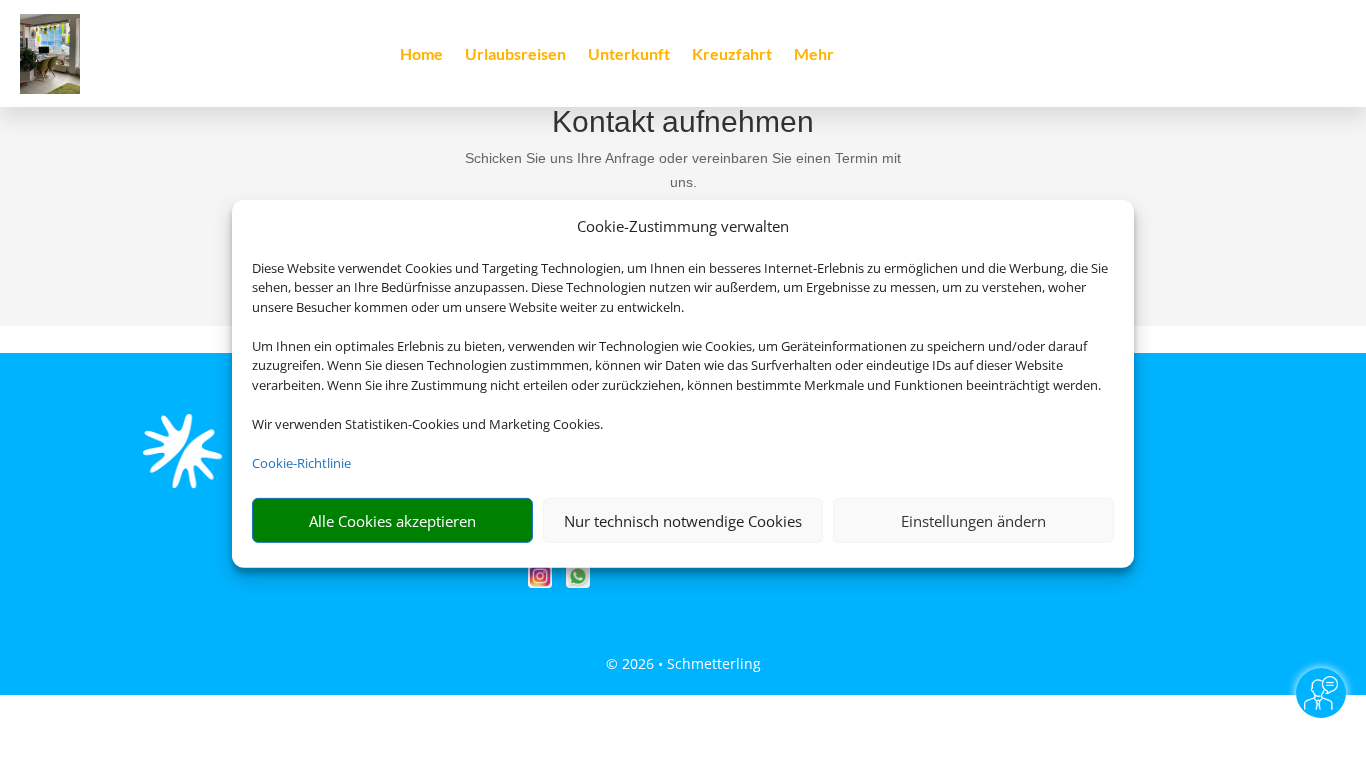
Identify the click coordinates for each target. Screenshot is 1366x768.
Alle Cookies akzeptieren (392, 521)
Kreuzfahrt (732, 55)
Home (421, 55)
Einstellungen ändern (973, 521)
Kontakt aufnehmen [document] (683, 122)
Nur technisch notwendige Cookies (683, 521)
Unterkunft (629, 55)
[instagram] (542, 582)
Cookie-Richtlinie (301, 463)
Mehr (814, 55)
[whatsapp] (578, 582)
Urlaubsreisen (515, 55)
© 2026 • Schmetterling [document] (683, 663)
